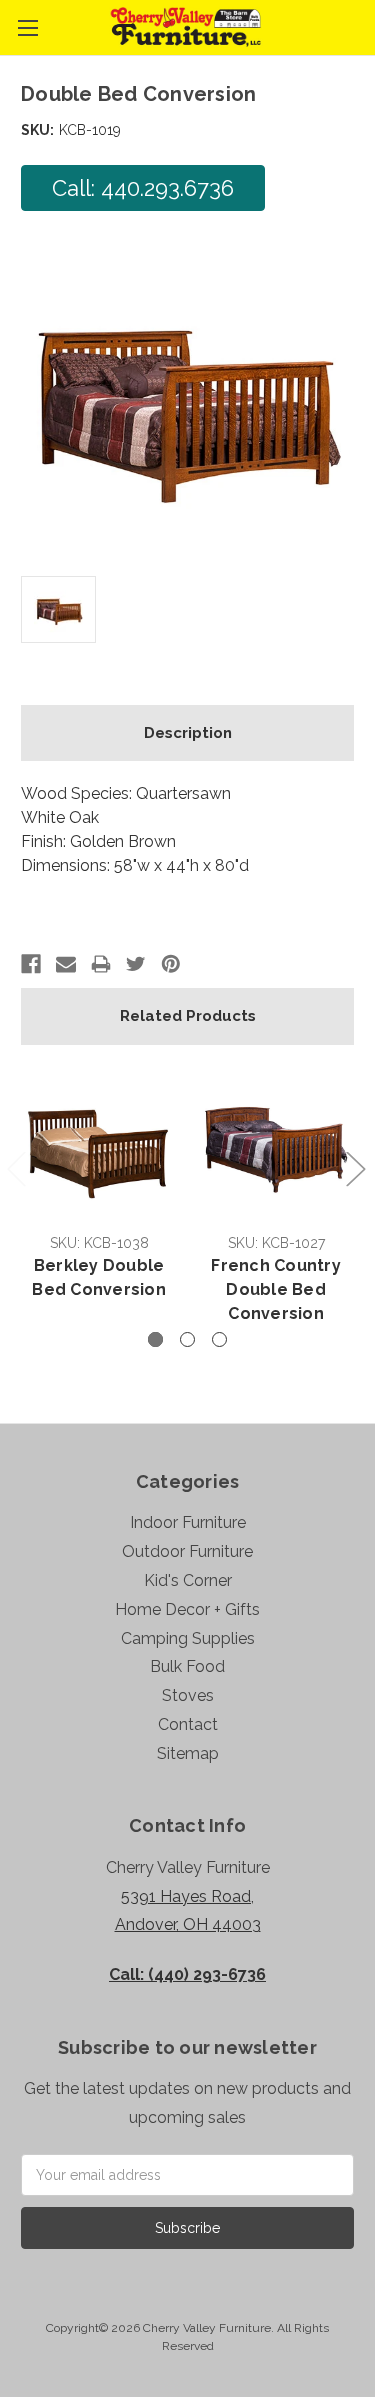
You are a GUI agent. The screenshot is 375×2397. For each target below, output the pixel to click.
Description (188, 733)
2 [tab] (187, 1339)
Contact (188, 1724)
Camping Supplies (188, 1638)
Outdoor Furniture (187, 1551)
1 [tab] (155, 1339)
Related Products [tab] (188, 1016)
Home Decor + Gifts (187, 1609)
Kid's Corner (188, 1580)
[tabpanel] (99, 1186)
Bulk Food (187, 1666)
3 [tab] (219, 1339)
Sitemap (188, 1753)
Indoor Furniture (188, 1522)
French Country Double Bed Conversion (276, 1289)
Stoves (188, 1695)
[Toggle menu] (27, 27)
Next (355, 1167)
